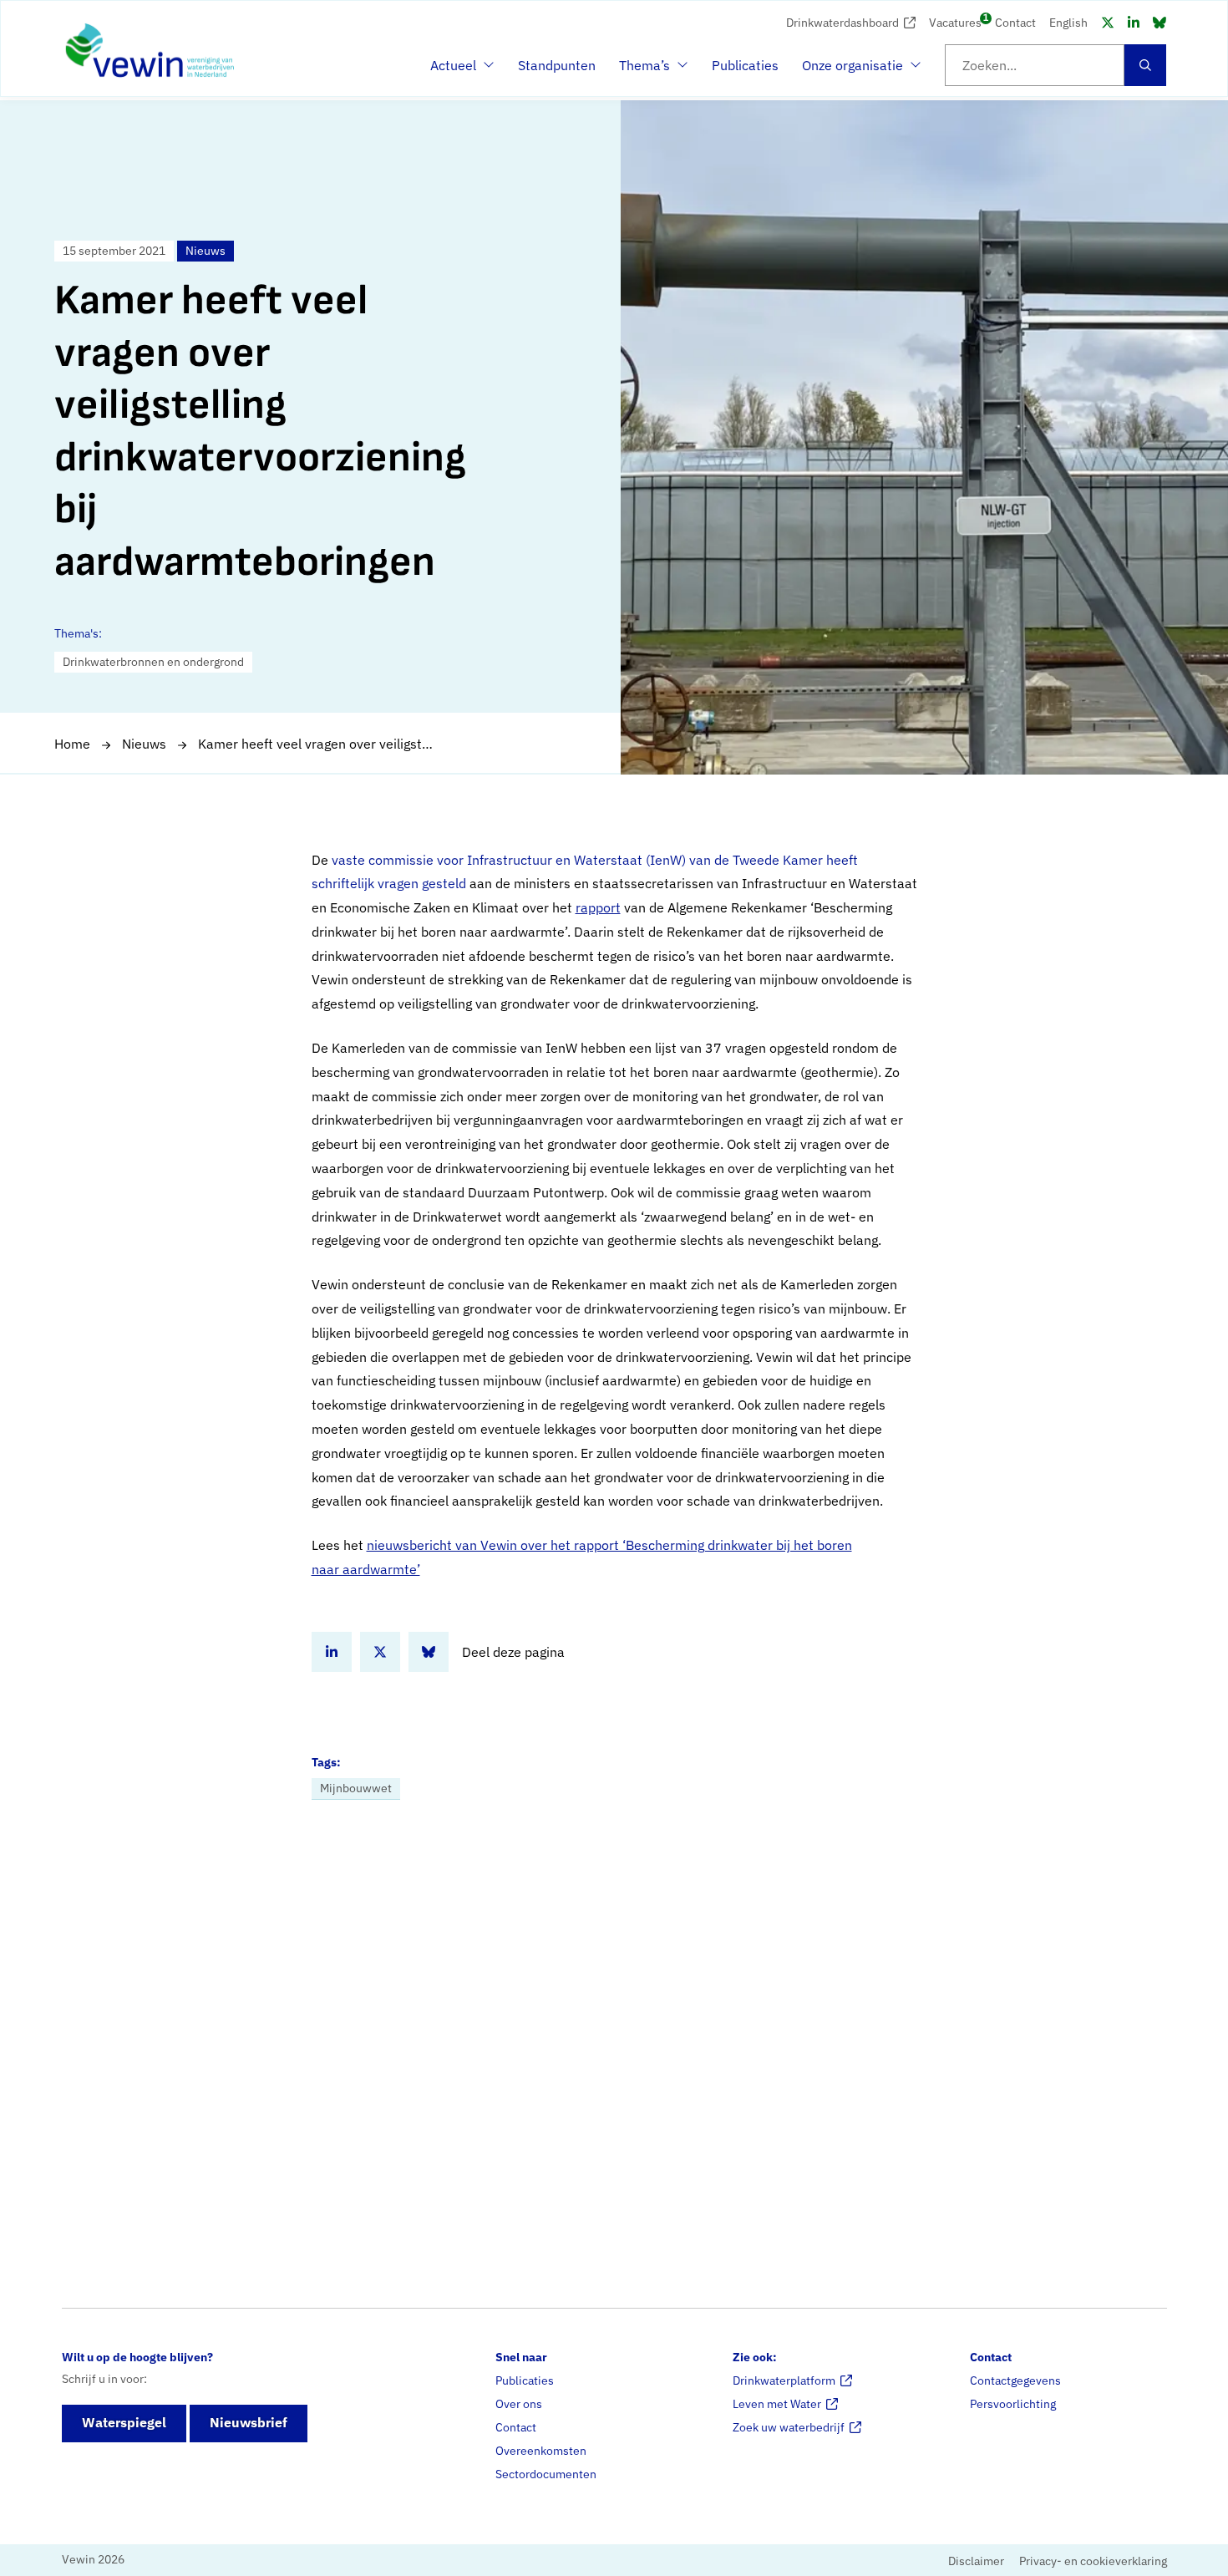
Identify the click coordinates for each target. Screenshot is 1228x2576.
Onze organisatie (852, 70)
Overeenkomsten (541, 2451)
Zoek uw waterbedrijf (789, 2427)
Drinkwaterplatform (784, 2380)
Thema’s (649, 70)
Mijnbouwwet (356, 1788)
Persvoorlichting (1013, 2404)
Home (72, 744)
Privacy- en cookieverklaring (1093, 2561)
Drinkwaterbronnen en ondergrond (153, 662)
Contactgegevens (1015, 2380)
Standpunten (557, 65)
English (1068, 23)
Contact (1015, 23)
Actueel (460, 70)
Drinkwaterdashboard (842, 23)
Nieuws (144, 744)
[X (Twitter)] (1108, 23)
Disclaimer (976, 2561)
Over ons (519, 2404)
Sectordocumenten (546, 2474)
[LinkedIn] (1134, 23)
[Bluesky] (1159, 23)
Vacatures (955, 21)
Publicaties (745, 65)
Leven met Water (777, 2404)
